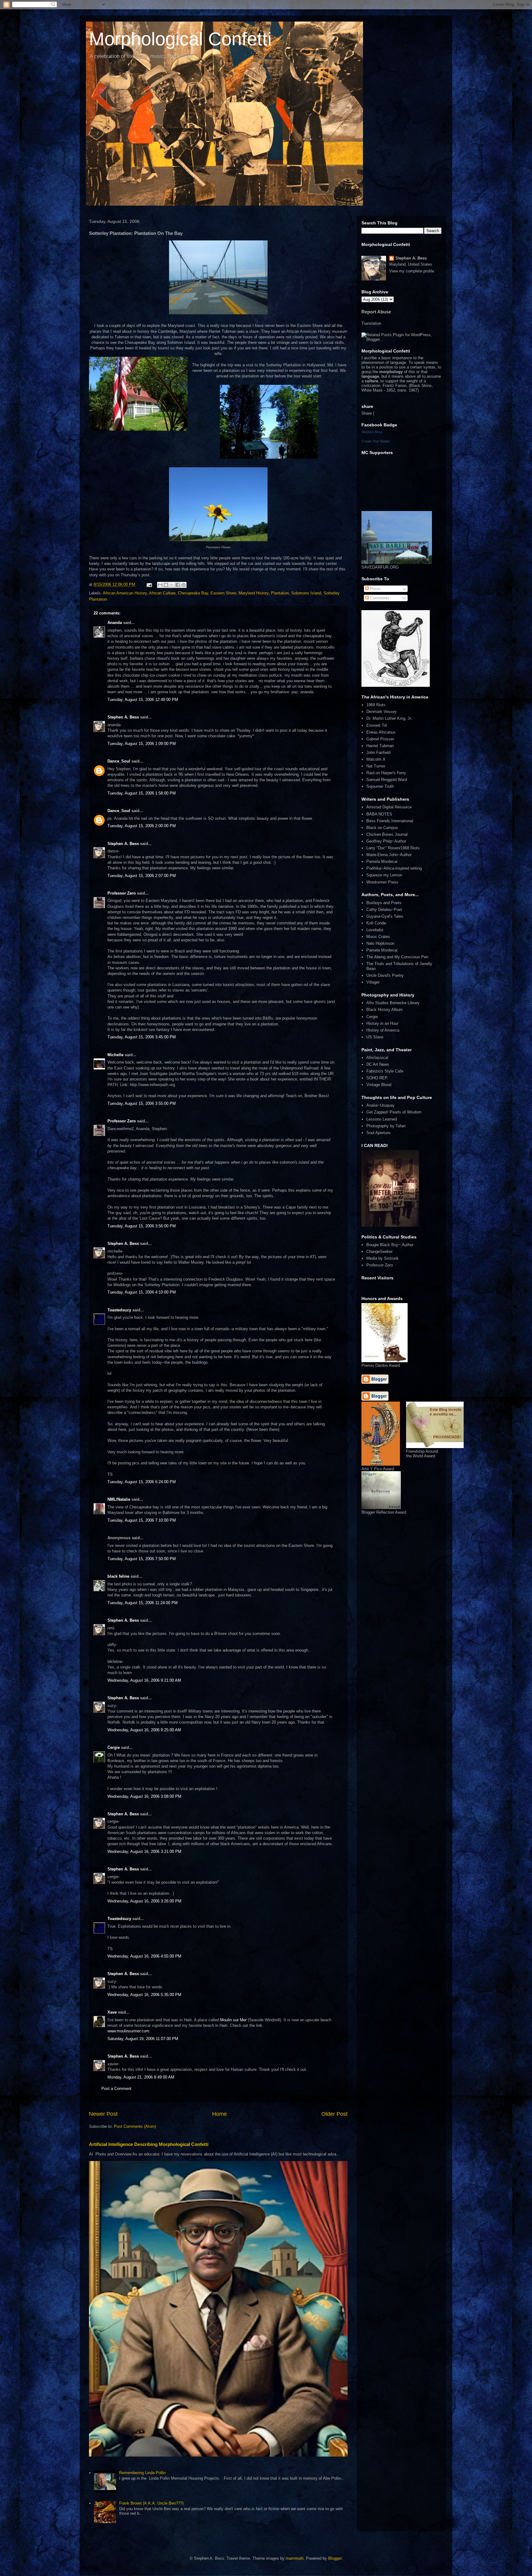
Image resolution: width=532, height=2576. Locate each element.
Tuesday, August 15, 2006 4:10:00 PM (142, 1292)
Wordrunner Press (382, 882)
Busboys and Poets (384, 903)
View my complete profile (412, 271)
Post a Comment (116, 2089)
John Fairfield (378, 753)
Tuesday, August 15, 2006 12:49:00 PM (143, 700)
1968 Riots (376, 705)
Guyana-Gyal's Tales (385, 916)
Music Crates (378, 937)
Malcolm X (376, 759)
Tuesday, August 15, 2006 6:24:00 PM (142, 1482)
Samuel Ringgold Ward (387, 780)
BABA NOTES (379, 814)
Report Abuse (376, 312)
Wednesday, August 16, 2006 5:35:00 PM (144, 1995)
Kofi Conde (376, 923)
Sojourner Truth (380, 786)
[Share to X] (172, 585)
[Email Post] (149, 584)
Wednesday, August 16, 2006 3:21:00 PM (144, 1851)
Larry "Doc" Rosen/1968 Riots (393, 848)
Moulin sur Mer (233, 2020)
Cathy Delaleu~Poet (384, 910)
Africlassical (377, 1058)
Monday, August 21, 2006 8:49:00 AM (141, 2077)
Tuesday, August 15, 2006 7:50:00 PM (142, 1559)
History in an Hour (382, 1023)
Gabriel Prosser (380, 739)
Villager (373, 982)
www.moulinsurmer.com (128, 2031)
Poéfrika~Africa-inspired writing (394, 868)
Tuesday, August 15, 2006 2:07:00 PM (142, 876)
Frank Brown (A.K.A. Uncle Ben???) (151, 2503)
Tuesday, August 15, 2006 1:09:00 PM (142, 744)
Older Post (335, 2114)
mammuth (295, 2558)
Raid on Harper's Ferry (386, 773)
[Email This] (160, 585)
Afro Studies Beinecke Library (393, 1003)
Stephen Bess (372, 432)
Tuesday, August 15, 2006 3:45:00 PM (142, 1037)
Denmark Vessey (382, 712)
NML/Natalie (119, 1499)
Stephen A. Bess (123, 717)
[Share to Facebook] (178, 585)
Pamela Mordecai (382, 861)
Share (367, 413)
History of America (383, 1030)
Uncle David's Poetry (385, 975)
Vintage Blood (379, 1085)
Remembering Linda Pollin (142, 2473)
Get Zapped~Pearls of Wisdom (394, 1112)
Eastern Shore (223, 593)
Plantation (280, 593)
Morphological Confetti (180, 39)
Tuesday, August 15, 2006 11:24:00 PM (143, 1603)
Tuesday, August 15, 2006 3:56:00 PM (142, 1226)
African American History (125, 593)
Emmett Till (377, 725)
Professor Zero (122, 893)
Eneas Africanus (381, 732)
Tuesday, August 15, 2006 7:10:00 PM (142, 1520)
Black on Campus (382, 828)
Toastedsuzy (119, 1310)
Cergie (114, 1747)
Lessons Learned (382, 1119)
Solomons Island (306, 593)
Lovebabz (375, 930)
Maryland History (254, 593)
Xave (112, 2012)
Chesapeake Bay (193, 593)
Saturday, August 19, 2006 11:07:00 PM (143, 2039)
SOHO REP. (377, 1078)
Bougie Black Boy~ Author (390, 1245)
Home (220, 2114)
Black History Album (385, 1010)
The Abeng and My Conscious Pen (397, 957)
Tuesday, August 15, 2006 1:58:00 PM (142, 793)
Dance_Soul (119, 761)
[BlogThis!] (166, 585)
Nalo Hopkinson (380, 943)
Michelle (115, 1055)
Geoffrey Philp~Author (386, 841)
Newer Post (103, 2114)
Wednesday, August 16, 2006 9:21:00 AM (144, 1680)
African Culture (162, 593)
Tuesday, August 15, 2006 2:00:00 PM (142, 826)
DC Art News (378, 1064)
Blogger (335, 2558)
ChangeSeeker (379, 1252)
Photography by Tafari (386, 1126)
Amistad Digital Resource (389, 807)
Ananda (115, 623)
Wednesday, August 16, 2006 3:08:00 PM (144, 1796)
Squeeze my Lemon (384, 875)
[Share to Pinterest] (183, 585)
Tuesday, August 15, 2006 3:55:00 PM (142, 1103)
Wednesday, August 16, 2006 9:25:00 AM (144, 1730)
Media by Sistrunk (383, 1258)
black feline (118, 1576)
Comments (379, 598)
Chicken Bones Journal (387, 834)
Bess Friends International (390, 821)
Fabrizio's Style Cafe (385, 1071)
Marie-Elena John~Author (389, 855)
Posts (375, 589)
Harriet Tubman (380, 746)
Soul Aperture (378, 1133)
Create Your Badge (376, 441)
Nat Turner (376, 766)
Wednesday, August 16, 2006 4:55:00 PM (144, 1956)
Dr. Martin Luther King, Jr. (389, 718)
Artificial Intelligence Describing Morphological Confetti (149, 2144)
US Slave (375, 1037)
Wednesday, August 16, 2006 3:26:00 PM (144, 1901)
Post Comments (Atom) (135, 2126)
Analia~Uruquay (381, 1105)
